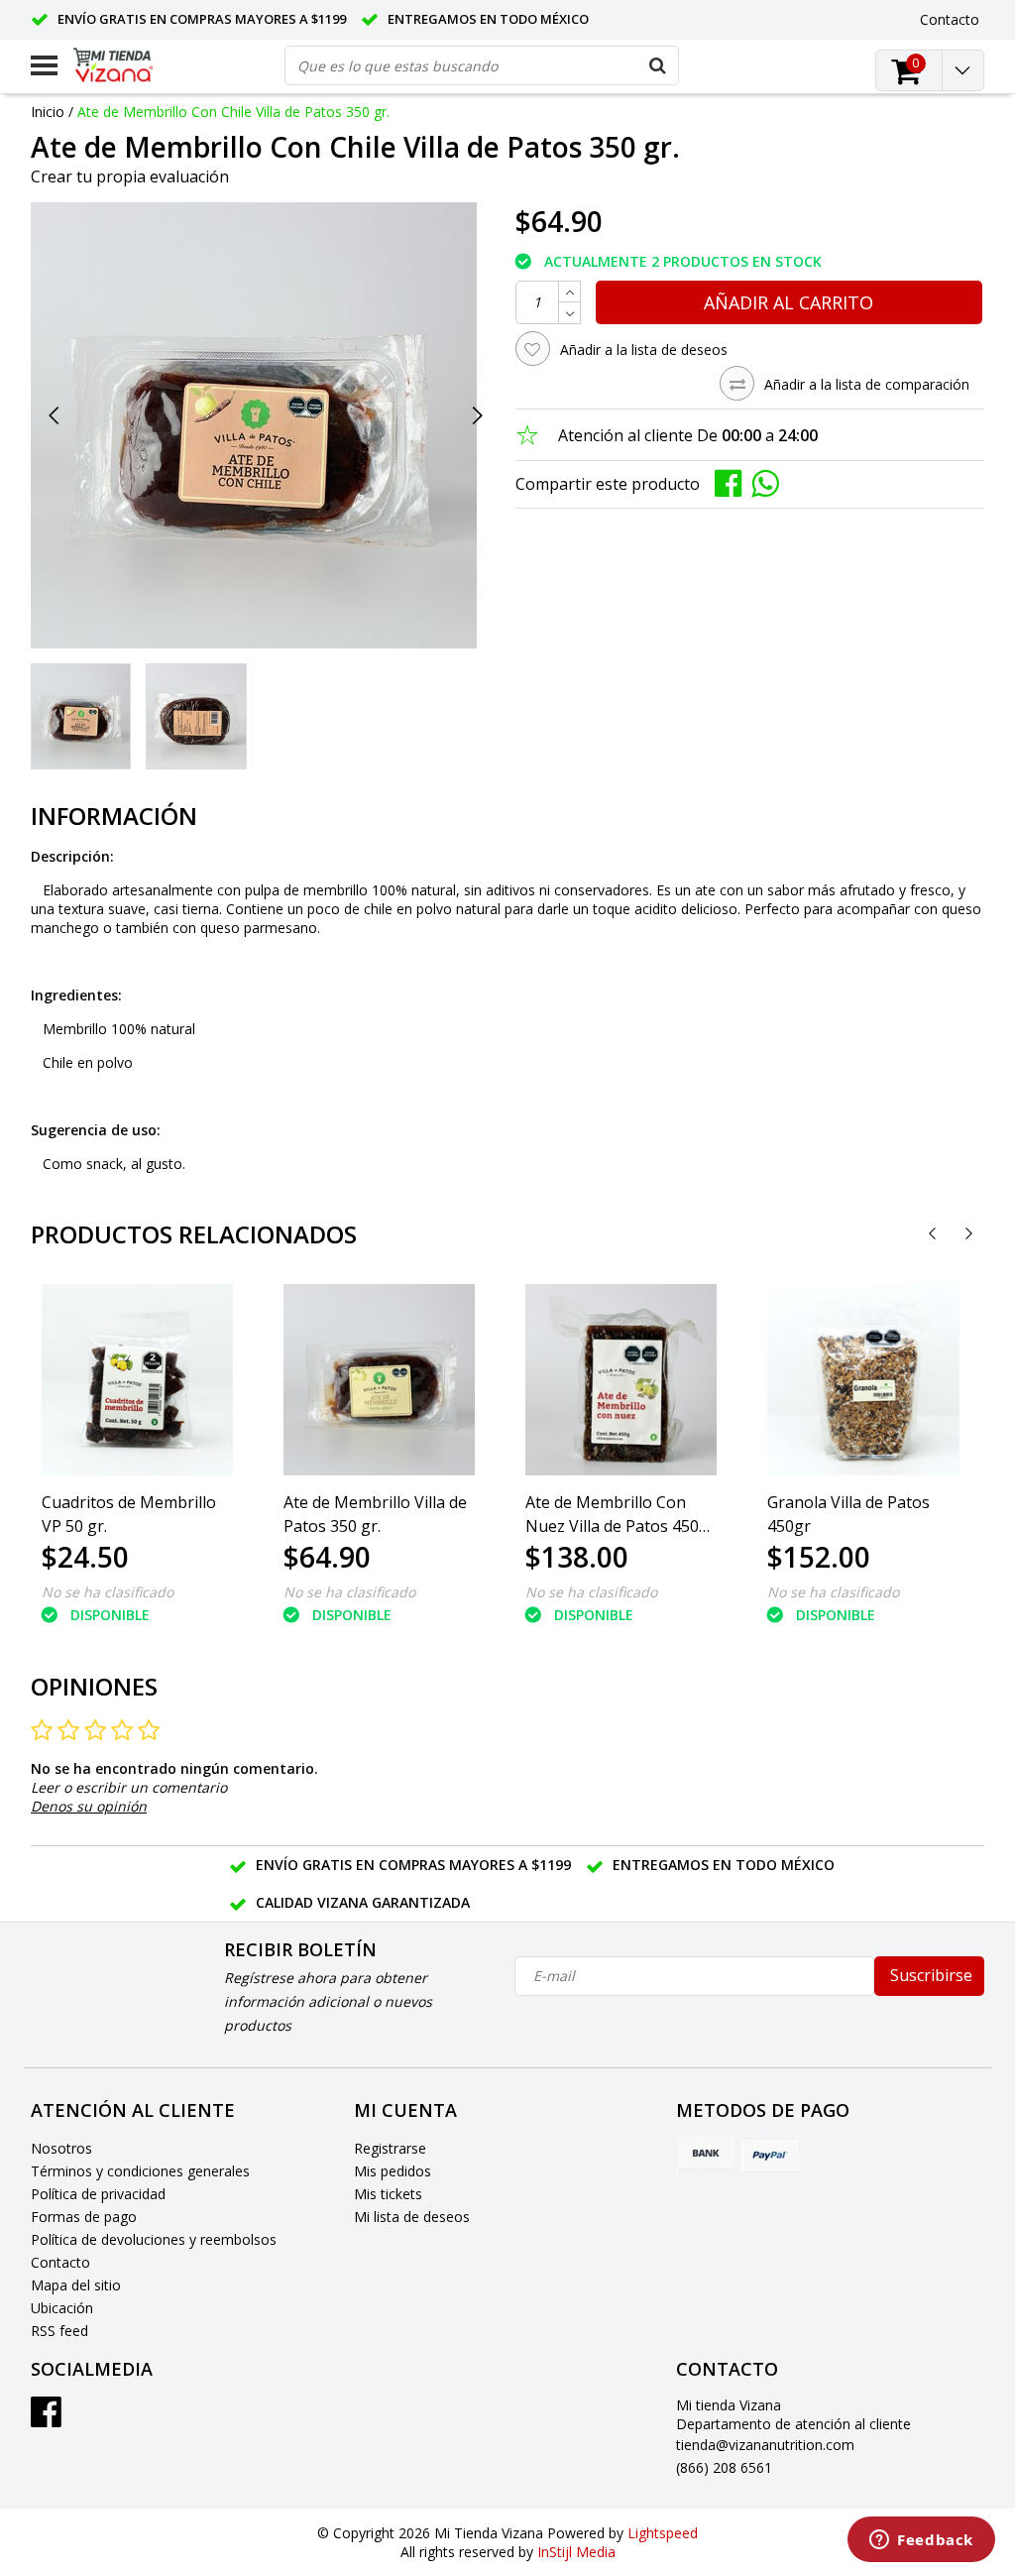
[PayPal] (770, 2155)
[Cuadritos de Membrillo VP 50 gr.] (137, 1380)
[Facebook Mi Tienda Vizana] (46, 2419)
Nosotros (61, 2148)
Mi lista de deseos (412, 2217)
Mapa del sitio (76, 2285)
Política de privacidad (98, 2194)
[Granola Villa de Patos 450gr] (863, 1380)
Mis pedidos (393, 2171)
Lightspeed (663, 2533)
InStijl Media (576, 2552)
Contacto (60, 2262)
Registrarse (390, 2148)
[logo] (128, 65)
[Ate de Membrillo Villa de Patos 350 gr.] (379, 1380)
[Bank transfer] (706, 2155)
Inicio (48, 112)
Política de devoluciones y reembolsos (154, 2239)
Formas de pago (84, 2217)
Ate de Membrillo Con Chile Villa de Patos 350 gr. (233, 112)
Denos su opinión (89, 1806)
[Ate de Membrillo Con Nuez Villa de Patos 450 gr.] (621, 1380)
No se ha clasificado (108, 1592)
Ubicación (62, 2308)
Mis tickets (388, 2194)
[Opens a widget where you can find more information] (921, 2541)
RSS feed (59, 2331)
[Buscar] (658, 65)
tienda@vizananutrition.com (765, 2445)
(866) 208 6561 (724, 2467)
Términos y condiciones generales (140, 2171)
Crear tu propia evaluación (130, 176)
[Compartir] (733, 482)
